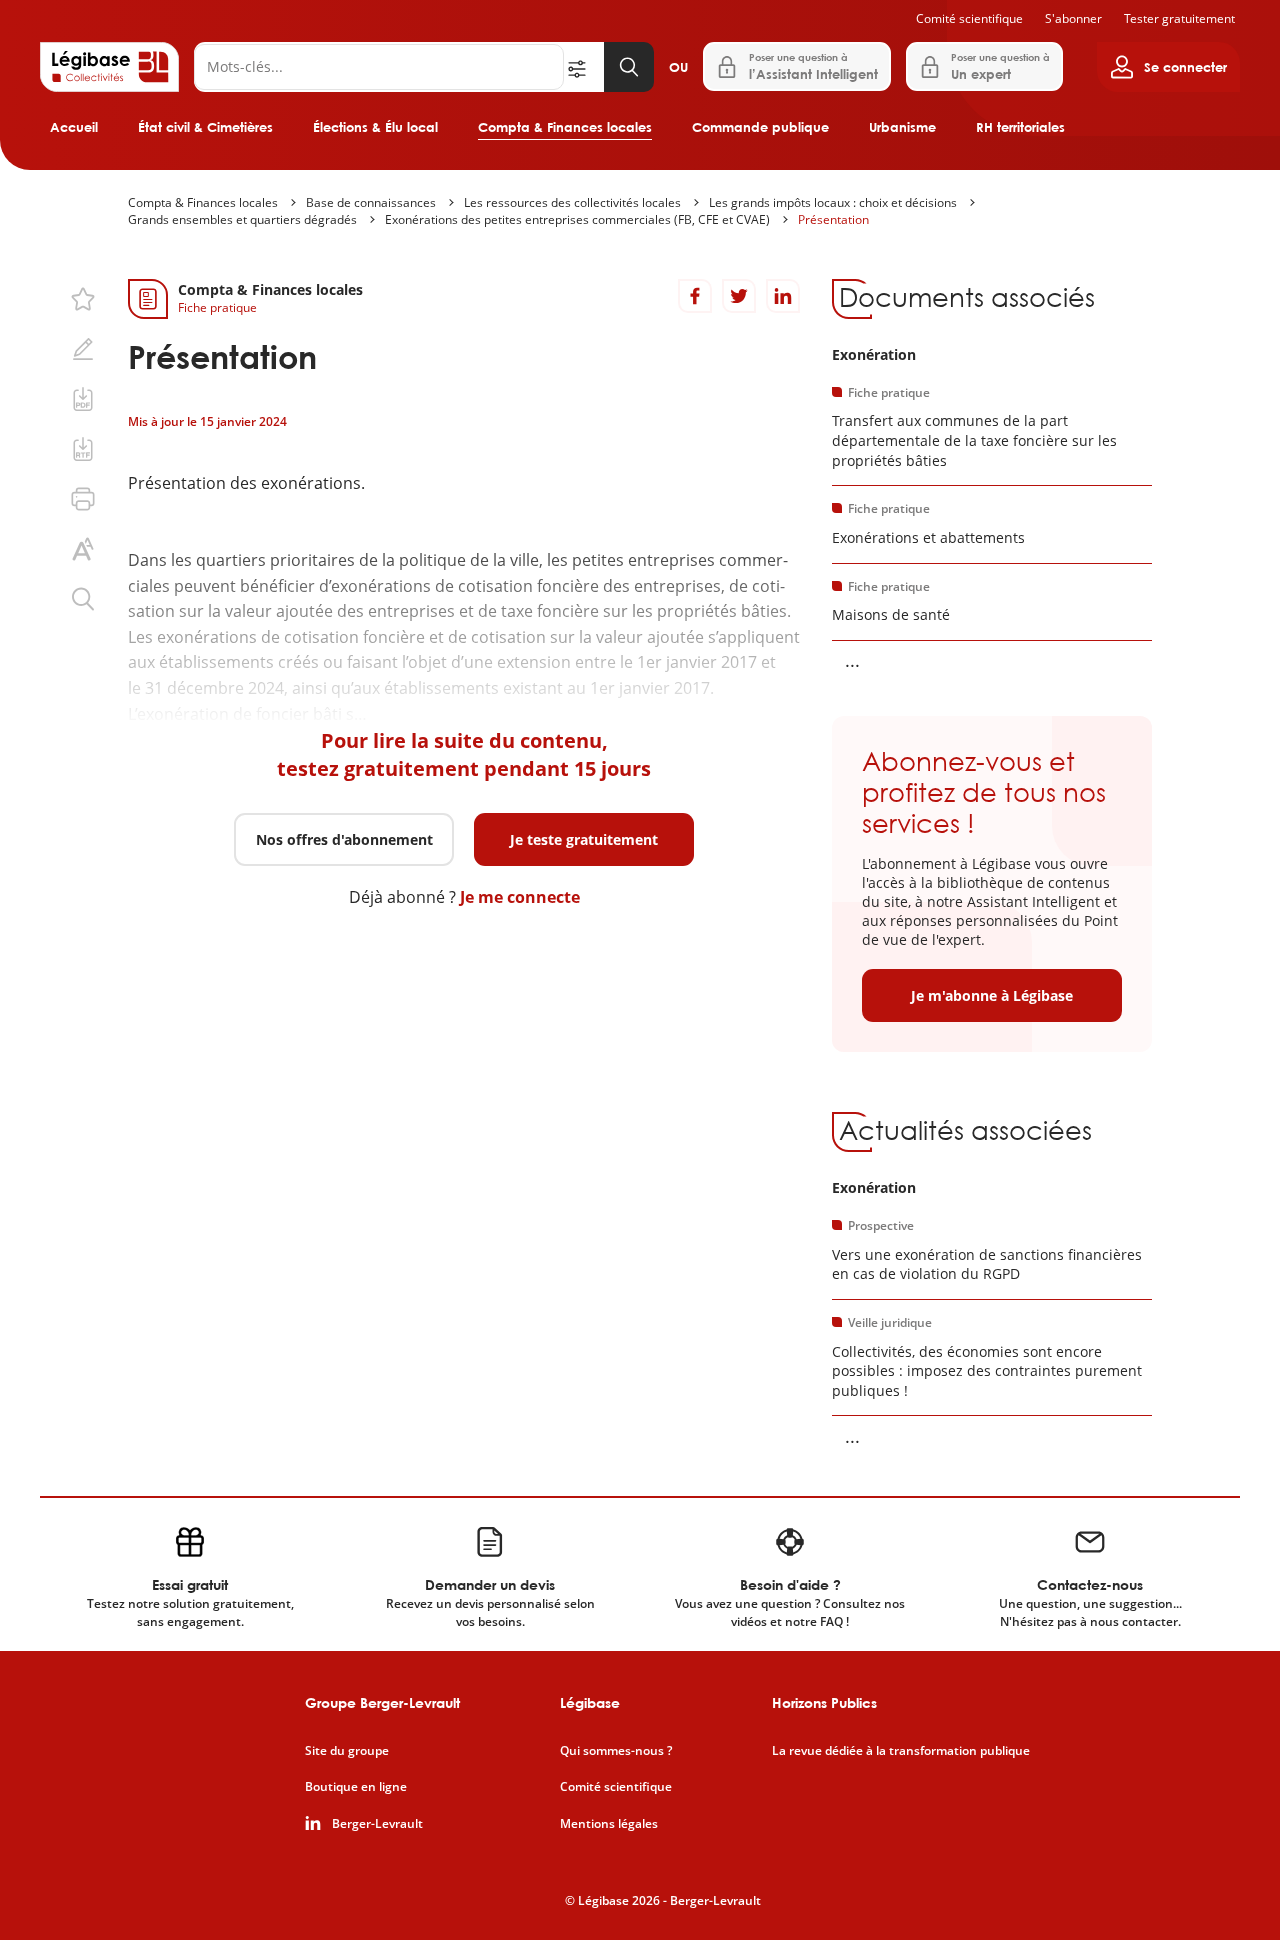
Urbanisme (902, 127)
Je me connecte (520, 897)
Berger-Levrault (377, 1824)
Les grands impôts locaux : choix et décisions (833, 202)
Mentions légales (609, 1824)
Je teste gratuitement (584, 839)
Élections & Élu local (375, 127)
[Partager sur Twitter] (739, 296)
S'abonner (1073, 18)
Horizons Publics (824, 1702)
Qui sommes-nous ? (616, 1751)
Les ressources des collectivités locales (572, 202)
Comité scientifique (969, 18)
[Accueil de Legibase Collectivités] (109, 67)
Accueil (74, 127)
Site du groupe (347, 1751)
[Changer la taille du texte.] (83, 549)
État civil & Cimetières (205, 127)
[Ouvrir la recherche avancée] (584, 67)
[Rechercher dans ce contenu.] (83, 599)
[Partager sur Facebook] (695, 296)
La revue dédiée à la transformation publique (901, 1751)
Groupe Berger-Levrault (382, 1702)
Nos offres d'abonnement (344, 839)
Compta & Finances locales (565, 127)
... (852, 660)
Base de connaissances (371, 202)
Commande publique (760, 127)
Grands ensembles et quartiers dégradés (242, 219)
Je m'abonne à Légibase (992, 995)
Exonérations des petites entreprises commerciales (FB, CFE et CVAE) (577, 219)
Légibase (590, 1702)
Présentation (833, 219)
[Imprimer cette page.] (83, 499)
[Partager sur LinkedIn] (783, 296)
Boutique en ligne (356, 1787)
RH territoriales (1020, 127)
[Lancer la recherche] (629, 67)
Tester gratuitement (1179, 18)
